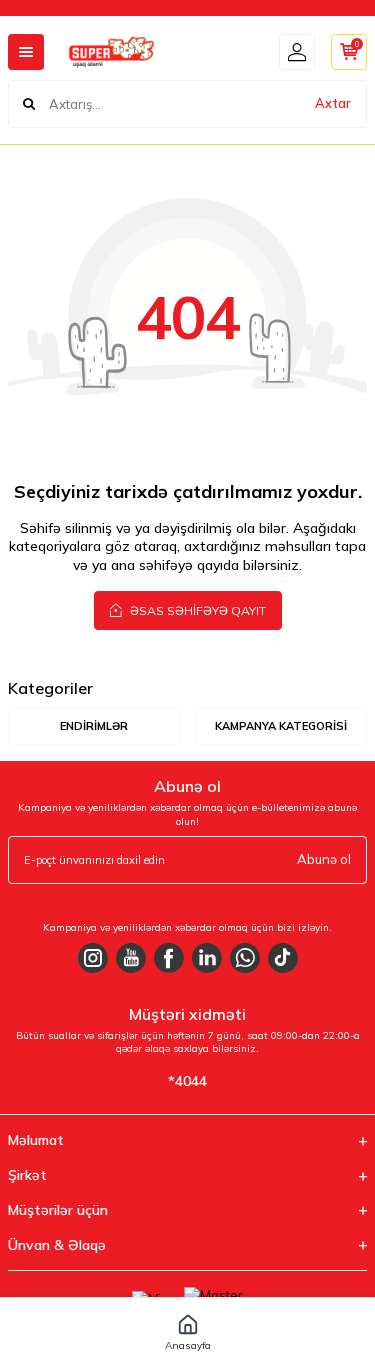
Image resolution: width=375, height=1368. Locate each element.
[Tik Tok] (283, 958)
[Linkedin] (207, 958)
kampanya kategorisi (281, 726)
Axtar (333, 103)
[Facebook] (169, 958)
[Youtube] (131, 958)
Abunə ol (324, 859)
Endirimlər (94, 726)
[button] (187, 1333)
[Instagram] (93, 958)
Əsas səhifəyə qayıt (196, 610)
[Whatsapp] (245, 958)
